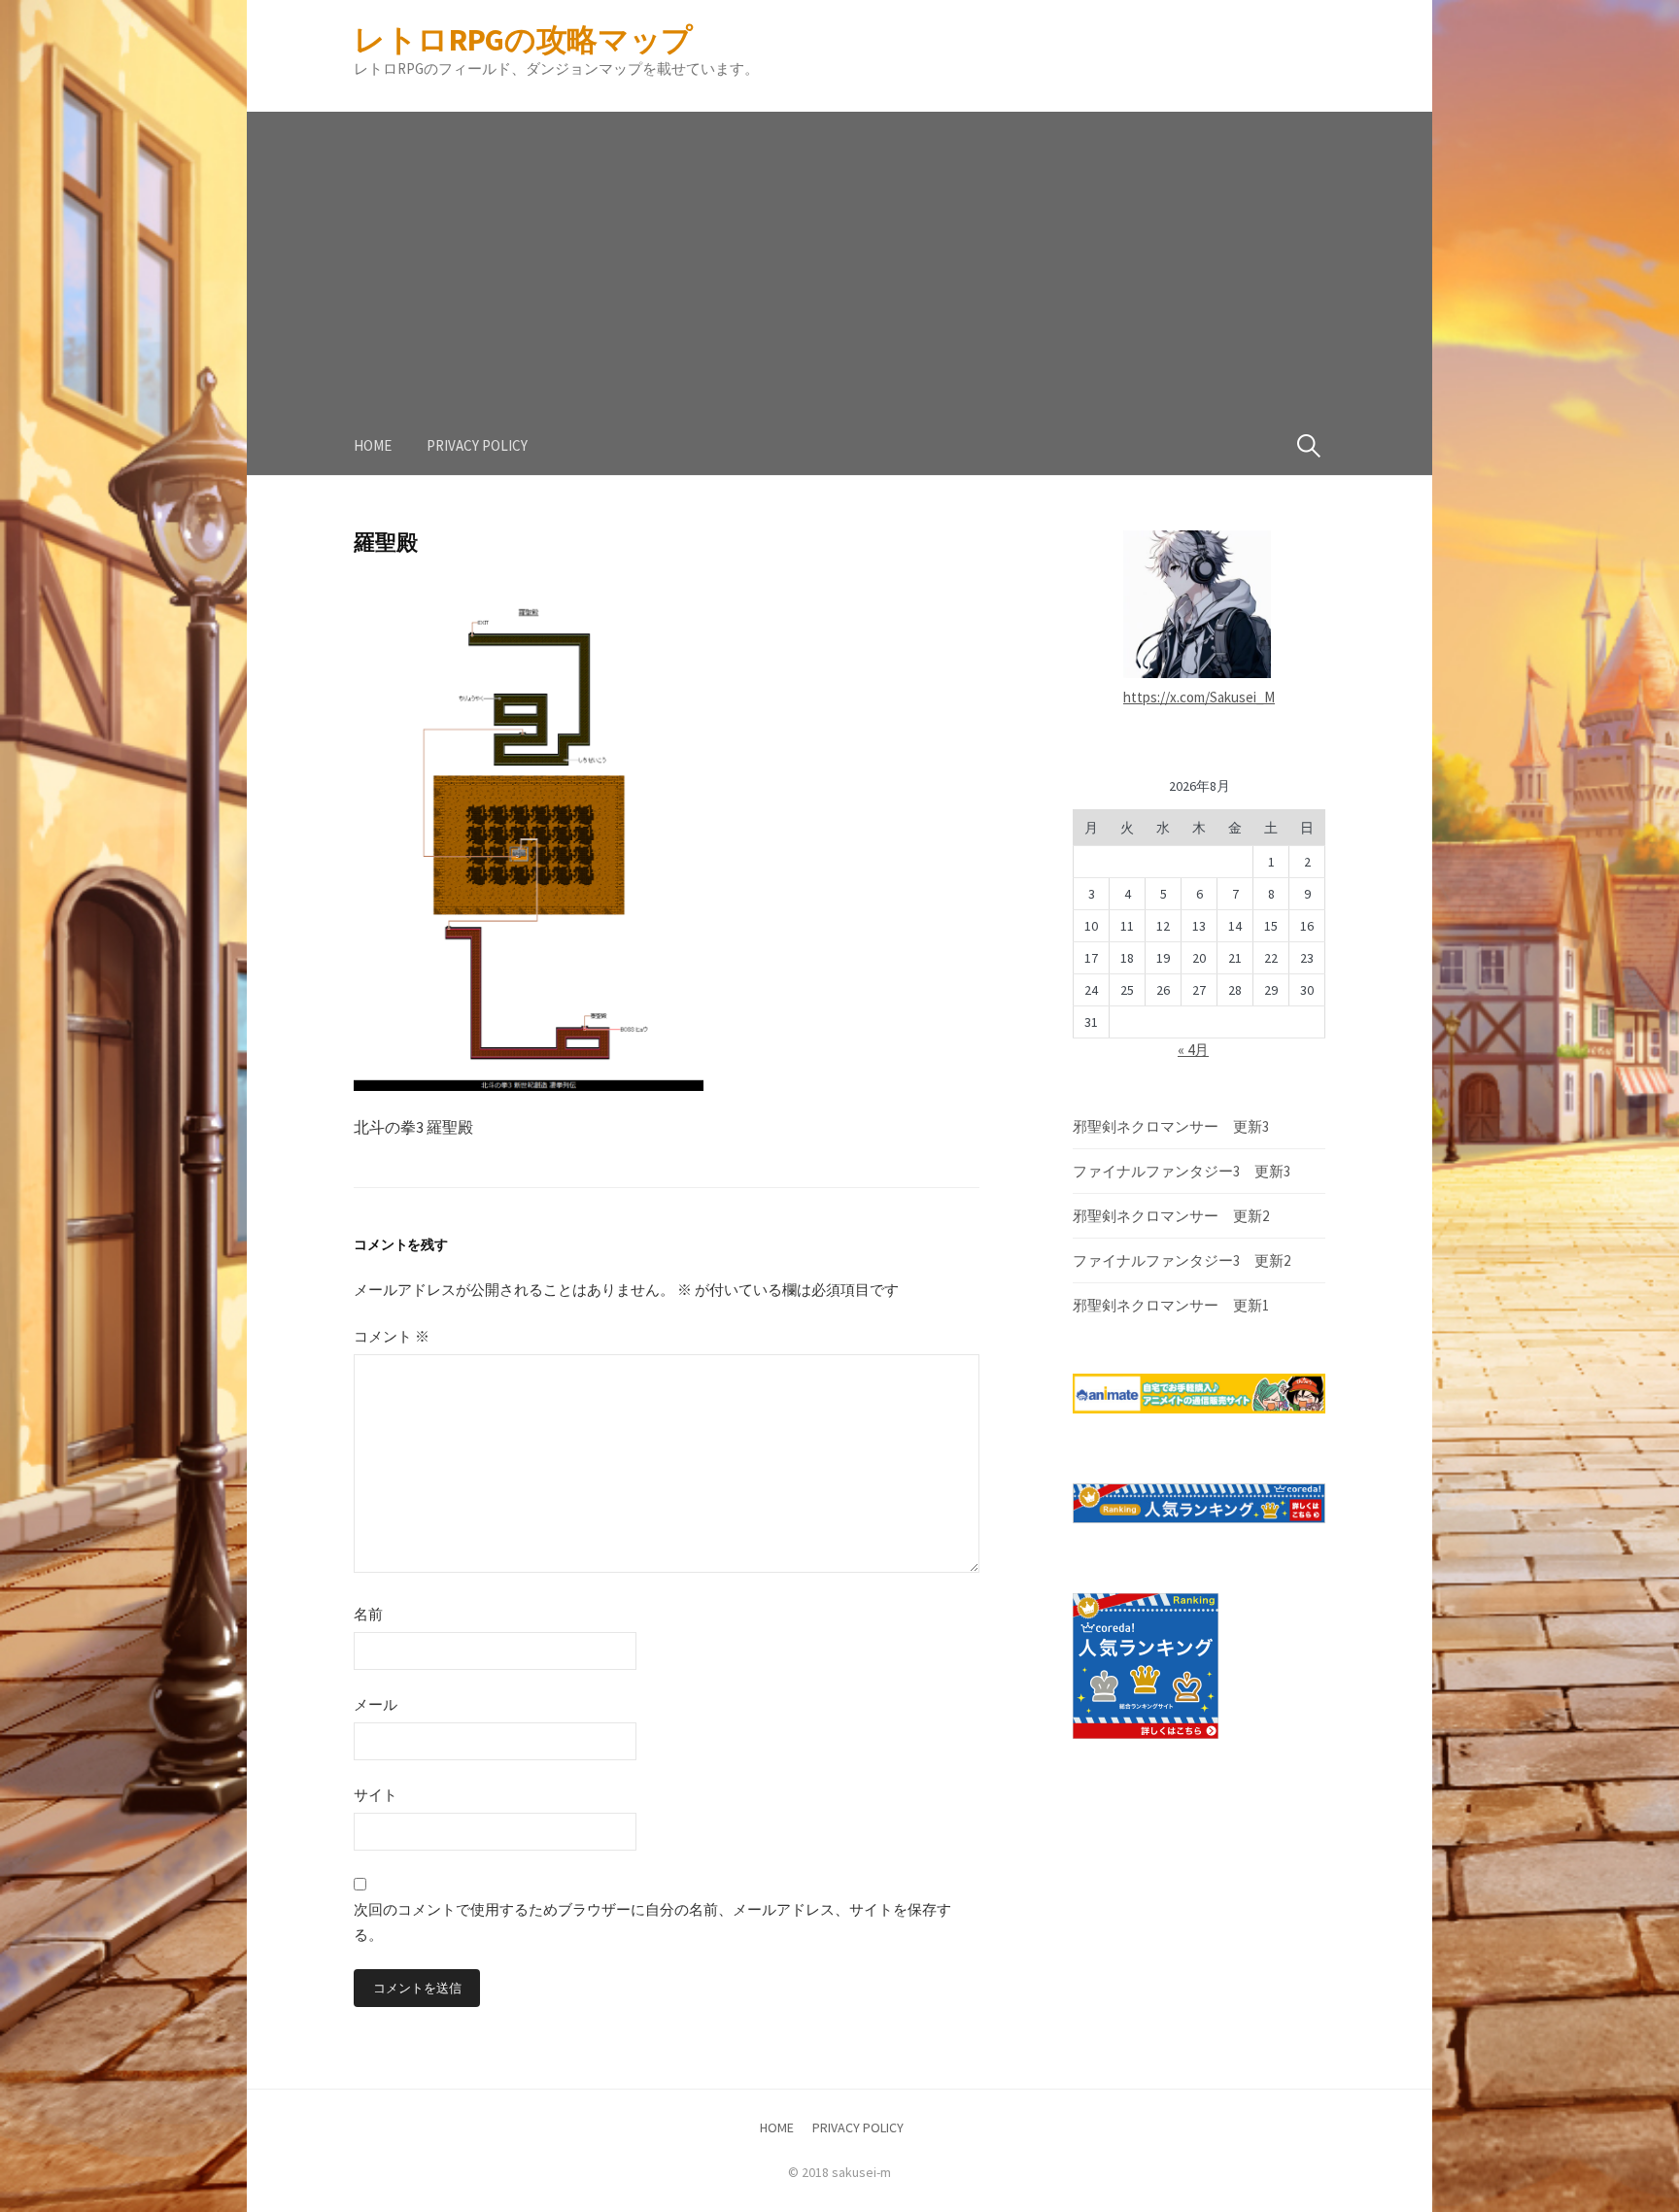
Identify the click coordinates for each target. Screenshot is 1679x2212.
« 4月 (1193, 1050)
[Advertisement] (839, 248)
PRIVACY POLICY (477, 445)
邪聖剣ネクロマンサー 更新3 (1171, 1126)
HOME (373, 445)
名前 (368, 1614)
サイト (376, 1795)
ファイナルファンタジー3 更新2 (1182, 1260)
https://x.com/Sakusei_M (1199, 697)
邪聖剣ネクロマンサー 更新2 (1171, 1216)
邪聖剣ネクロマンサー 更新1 (1171, 1305)
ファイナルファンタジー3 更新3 (1182, 1171)
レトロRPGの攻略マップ (523, 40)
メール (376, 1704)
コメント (392, 1336)
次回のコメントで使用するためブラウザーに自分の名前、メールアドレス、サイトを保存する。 (652, 1922)
